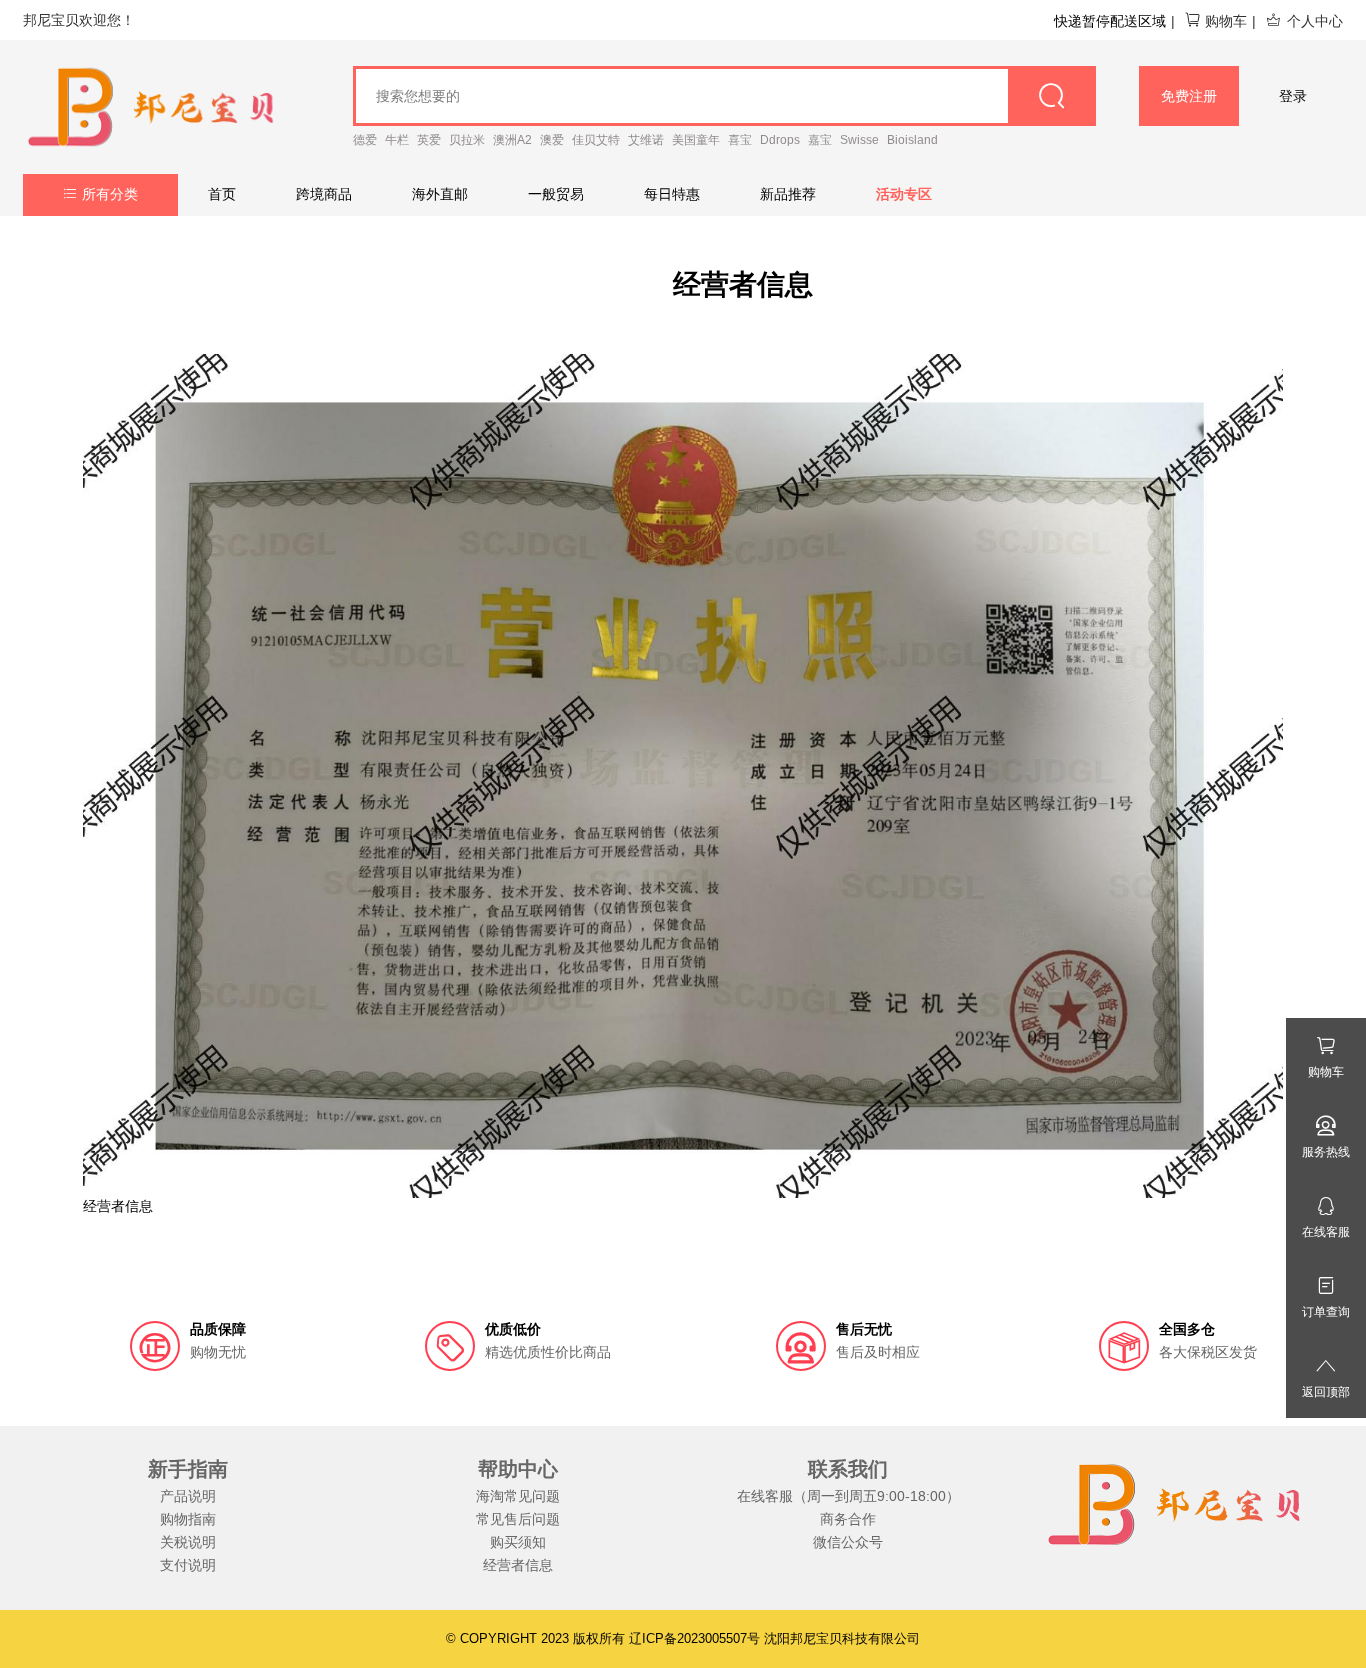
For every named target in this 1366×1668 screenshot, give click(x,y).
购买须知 (518, 1542)
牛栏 (397, 140)
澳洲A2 (512, 140)
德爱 (365, 140)
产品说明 (188, 1496)
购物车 (1226, 21)
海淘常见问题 (518, 1496)
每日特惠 (672, 194)
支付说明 (188, 1565)
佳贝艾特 (596, 140)
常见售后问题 (518, 1519)
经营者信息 (518, 1565)
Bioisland (912, 140)
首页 (222, 194)
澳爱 (552, 140)
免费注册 (1189, 96)
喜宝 (740, 140)
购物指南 (188, 1519)
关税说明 (188, 1542)
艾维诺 (646, 140)
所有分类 (110, 194)
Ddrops (780, 140)
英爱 (429, 140)
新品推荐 (788, 194)
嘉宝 (820, 140)
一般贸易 (556, 194)
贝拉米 (467, 140)
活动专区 (904, 194)
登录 (1293, 96)
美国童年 (696, 140)
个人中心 (1315, 21)
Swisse (859, 140)
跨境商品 (324, 194)
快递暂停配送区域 (1110, 21)
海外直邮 (440, 194)
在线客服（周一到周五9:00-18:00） (848, 1496)
